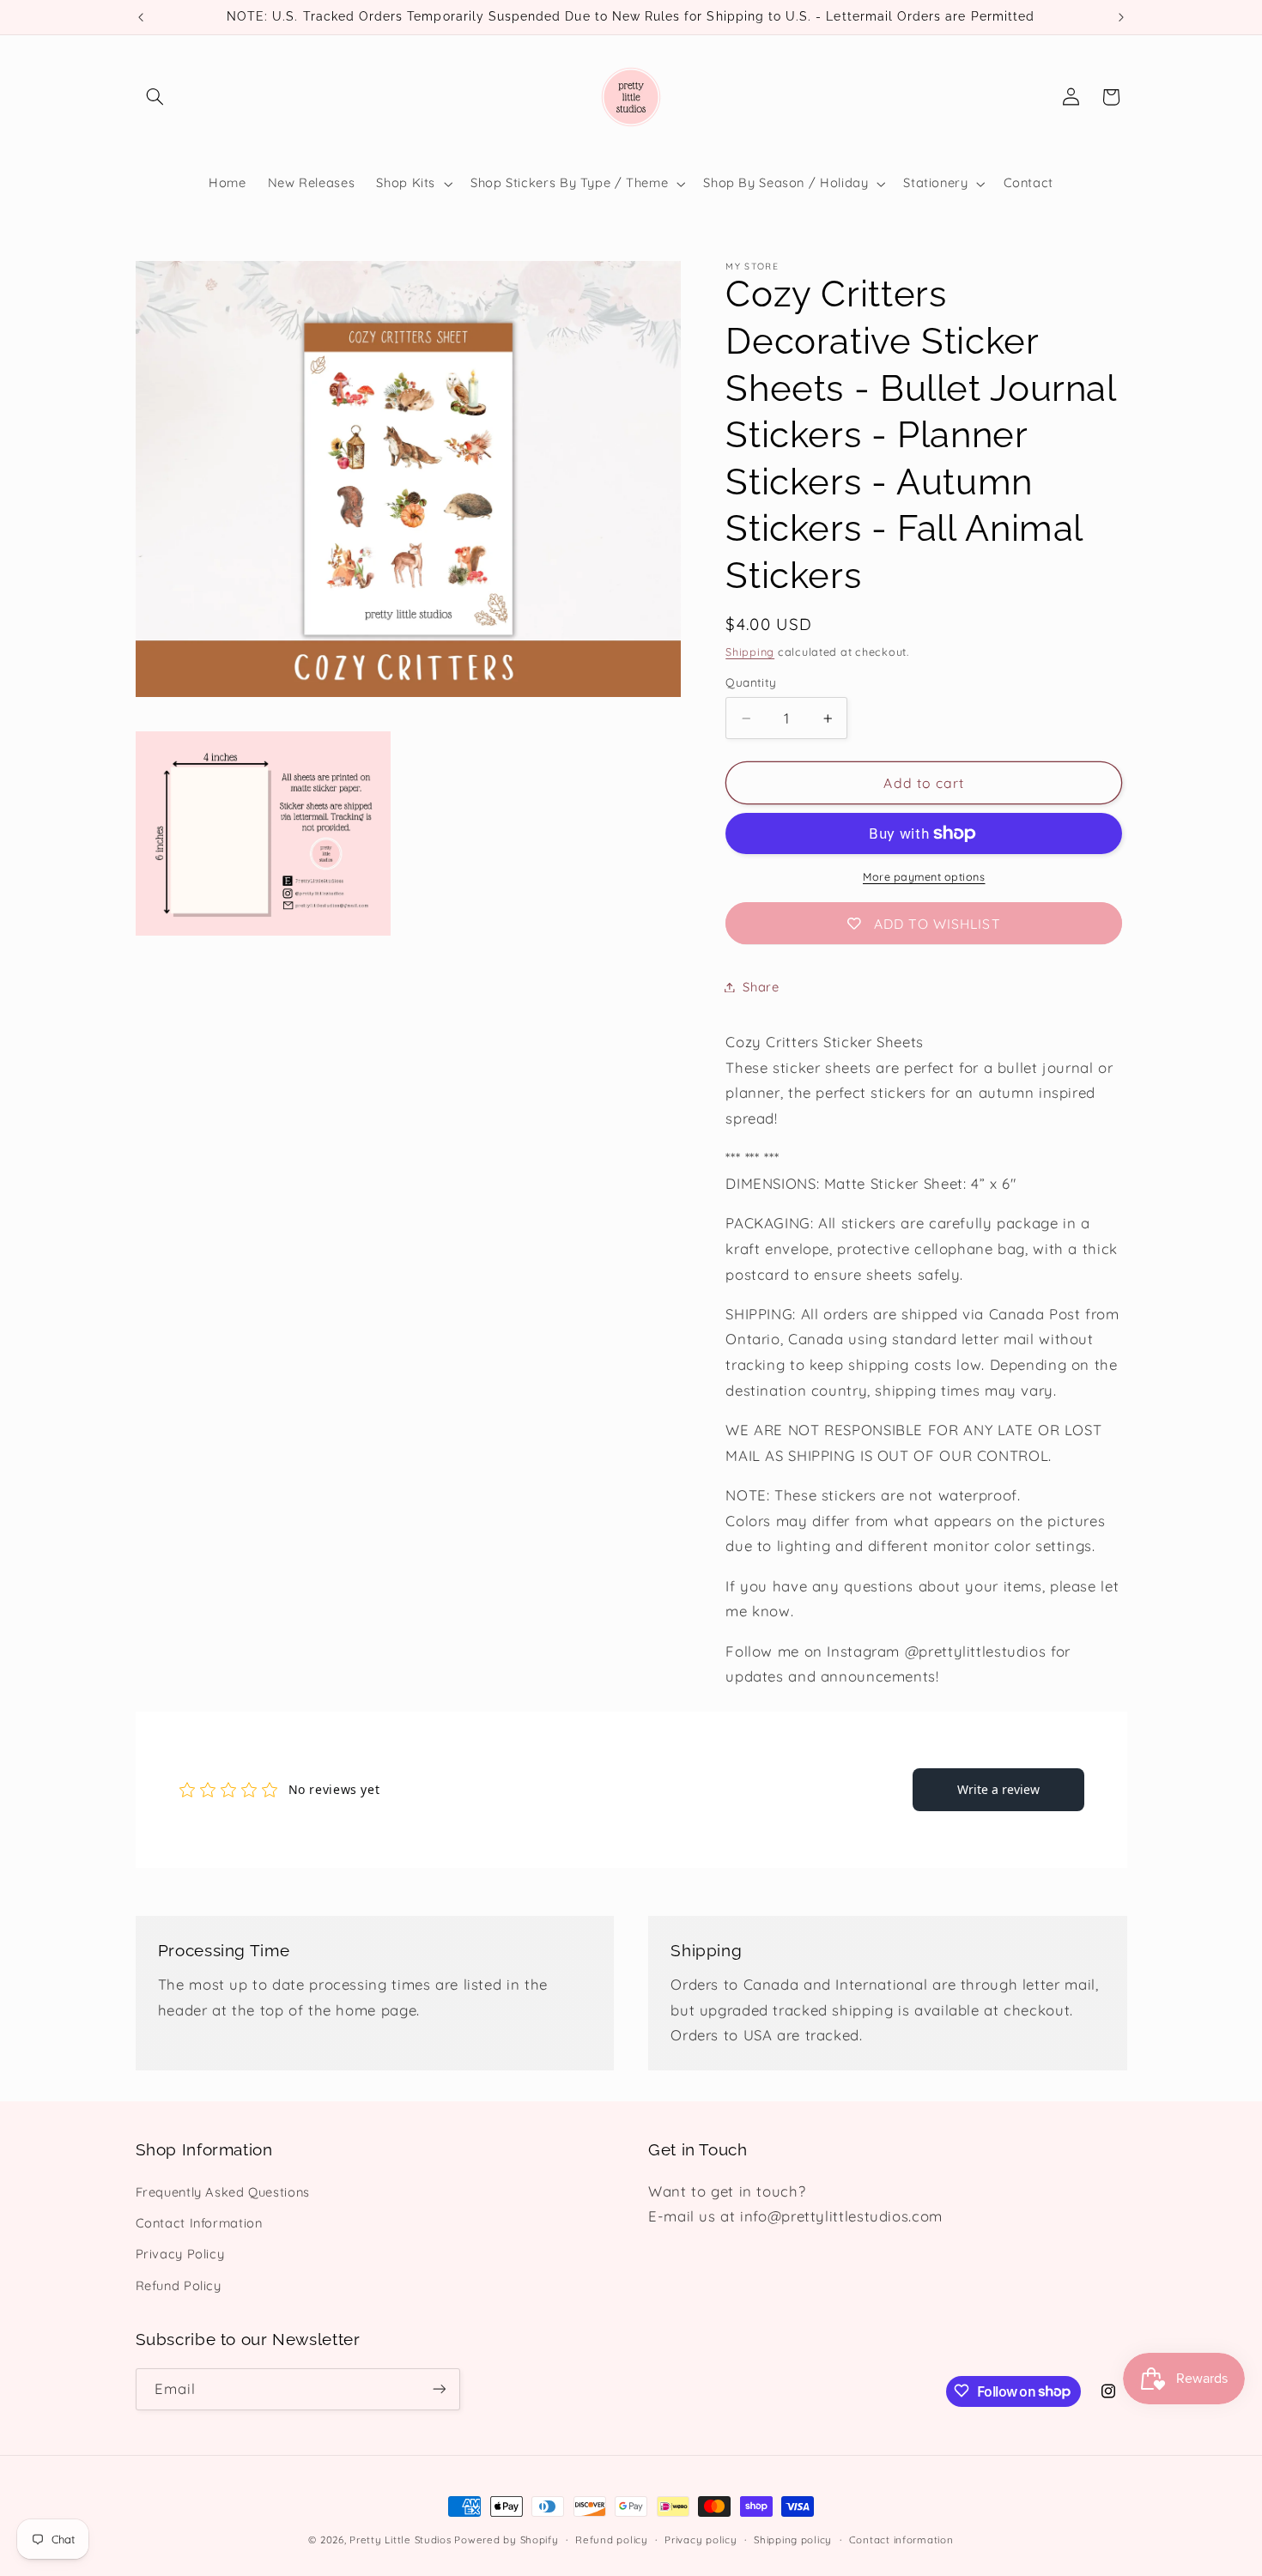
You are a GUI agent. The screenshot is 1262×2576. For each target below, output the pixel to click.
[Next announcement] (1121, 17)
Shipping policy (793, 2540)
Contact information (901, 2540)
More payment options (924, 876)
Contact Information (199, 2223)
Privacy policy (701, 2540)
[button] (155, 97)
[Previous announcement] (141, 17)
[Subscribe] (439, 2388)
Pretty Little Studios (400, 2540)
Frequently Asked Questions (223, 2192)
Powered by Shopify (506, 2540)
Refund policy (612, 2540)
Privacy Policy (180, 2255)
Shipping (750, 652)
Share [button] (761, 987)
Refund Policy (179, 2285)
